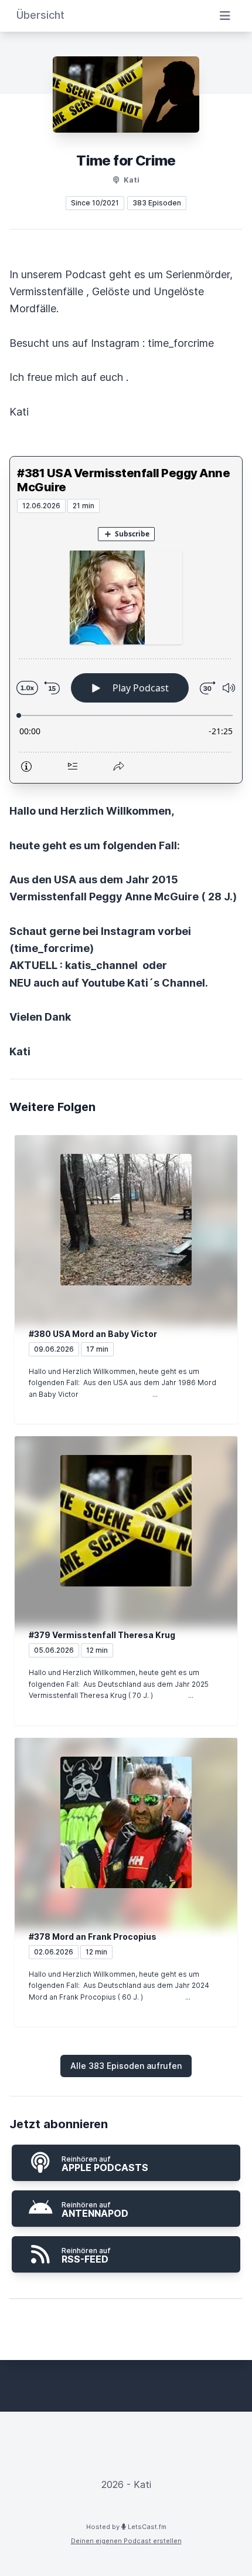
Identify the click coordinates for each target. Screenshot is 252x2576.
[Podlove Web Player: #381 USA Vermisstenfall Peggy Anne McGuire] (126, 648)
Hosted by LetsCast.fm (126, 2527)
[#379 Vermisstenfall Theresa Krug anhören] (126, 1521)
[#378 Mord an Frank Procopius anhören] (126, 1822)
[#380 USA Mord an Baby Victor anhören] (126, 1220)
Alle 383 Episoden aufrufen (126, 2066)
